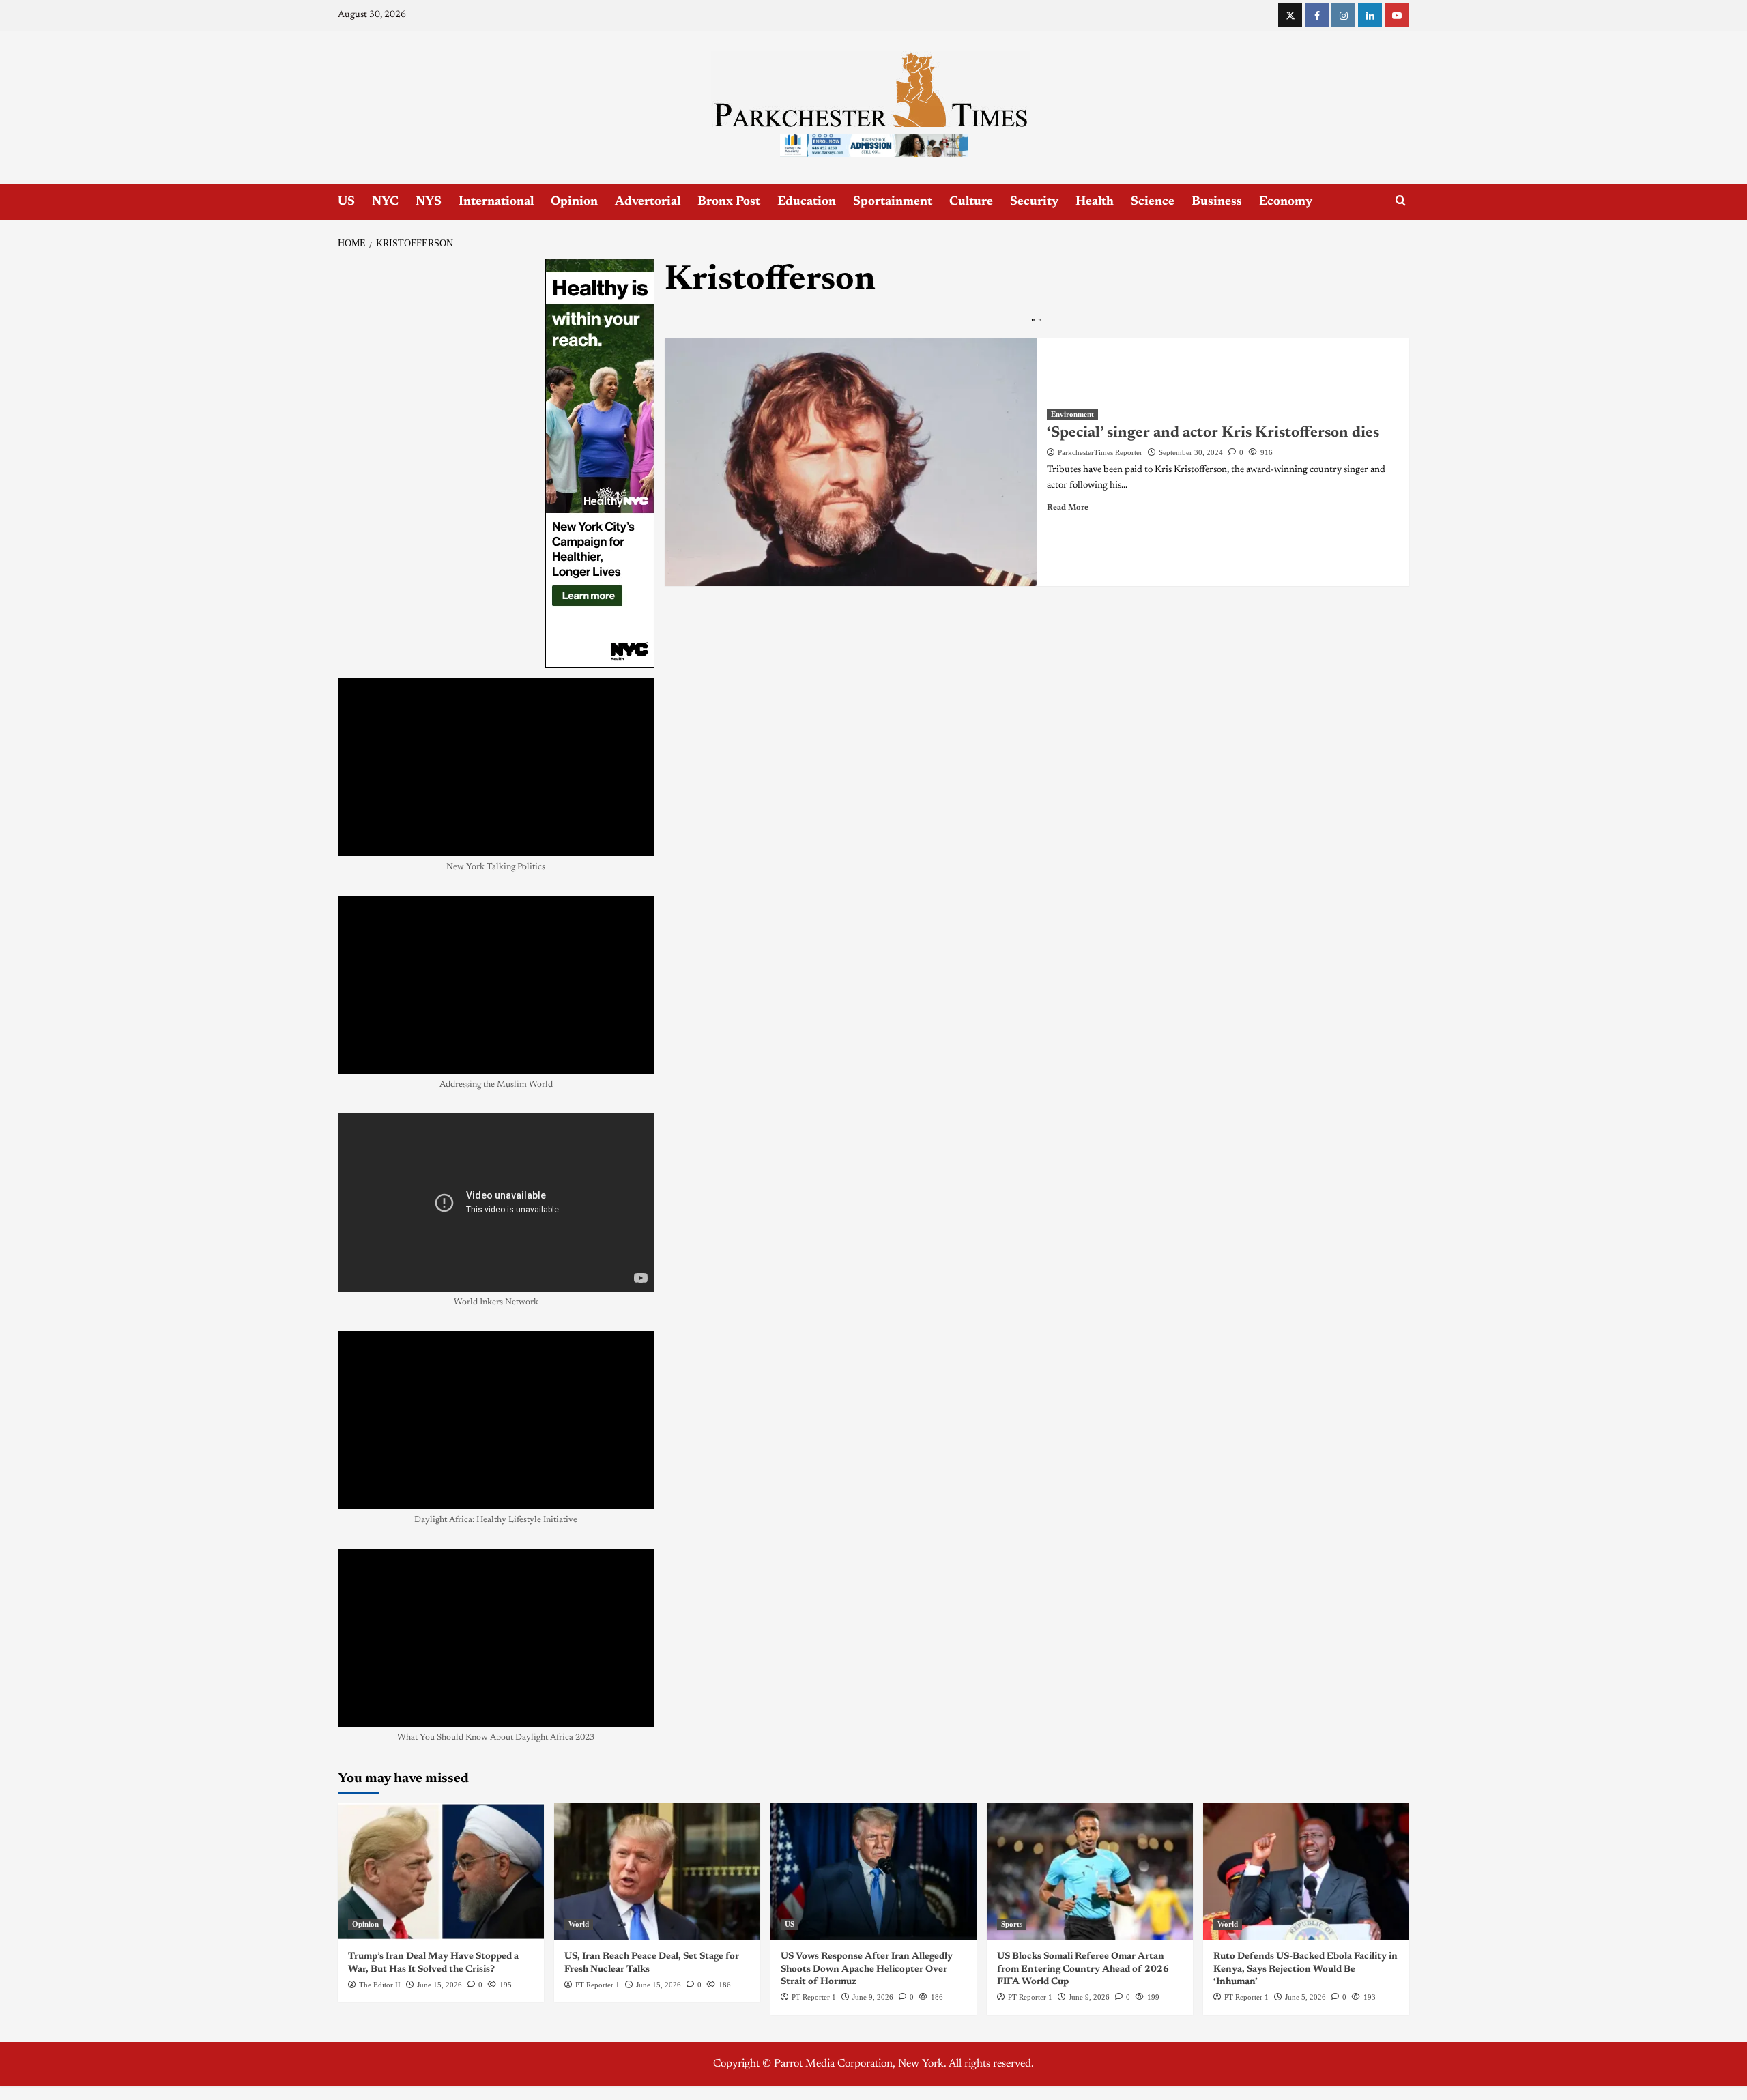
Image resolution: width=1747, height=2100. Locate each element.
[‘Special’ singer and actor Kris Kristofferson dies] (851, 463)
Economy (1286, 202)
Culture (971, 202)
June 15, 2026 (439, 1985)
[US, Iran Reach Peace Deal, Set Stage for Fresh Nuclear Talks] (657, 1872)
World (579, 1924)
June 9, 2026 (873, 1997)
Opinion (574, 202)
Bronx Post (729, 202)
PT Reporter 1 (597, 1985)
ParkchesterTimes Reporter (1100, 452)
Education (807, 202)
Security (1034, 202)
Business (1217, 202)
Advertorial (648, 202)
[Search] (1401, 201)
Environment (1072, 414)
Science (1153, 202)
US (346, 202)
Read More (1068, 508)
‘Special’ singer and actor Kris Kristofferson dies (1213, 433)
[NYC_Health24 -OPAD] (600, 463)
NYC (385, 202)
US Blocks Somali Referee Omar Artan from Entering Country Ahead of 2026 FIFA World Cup (1083, 1969)
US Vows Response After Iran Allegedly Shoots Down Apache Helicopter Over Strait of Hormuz (867, 1969)
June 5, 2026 (1305, 1997)
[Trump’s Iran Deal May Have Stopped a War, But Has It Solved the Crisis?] (441, 1872)
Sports (1012, 1924)
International (496, 202)
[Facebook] (1317, 15)
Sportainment (893, 202)
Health (1095, 202)
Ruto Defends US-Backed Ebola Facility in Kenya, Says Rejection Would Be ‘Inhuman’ (1305, 1969)
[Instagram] (1343, 15)
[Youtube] (1397, 15)
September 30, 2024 (1191, 452)
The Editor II (380, 1985)
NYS (429, 202)
